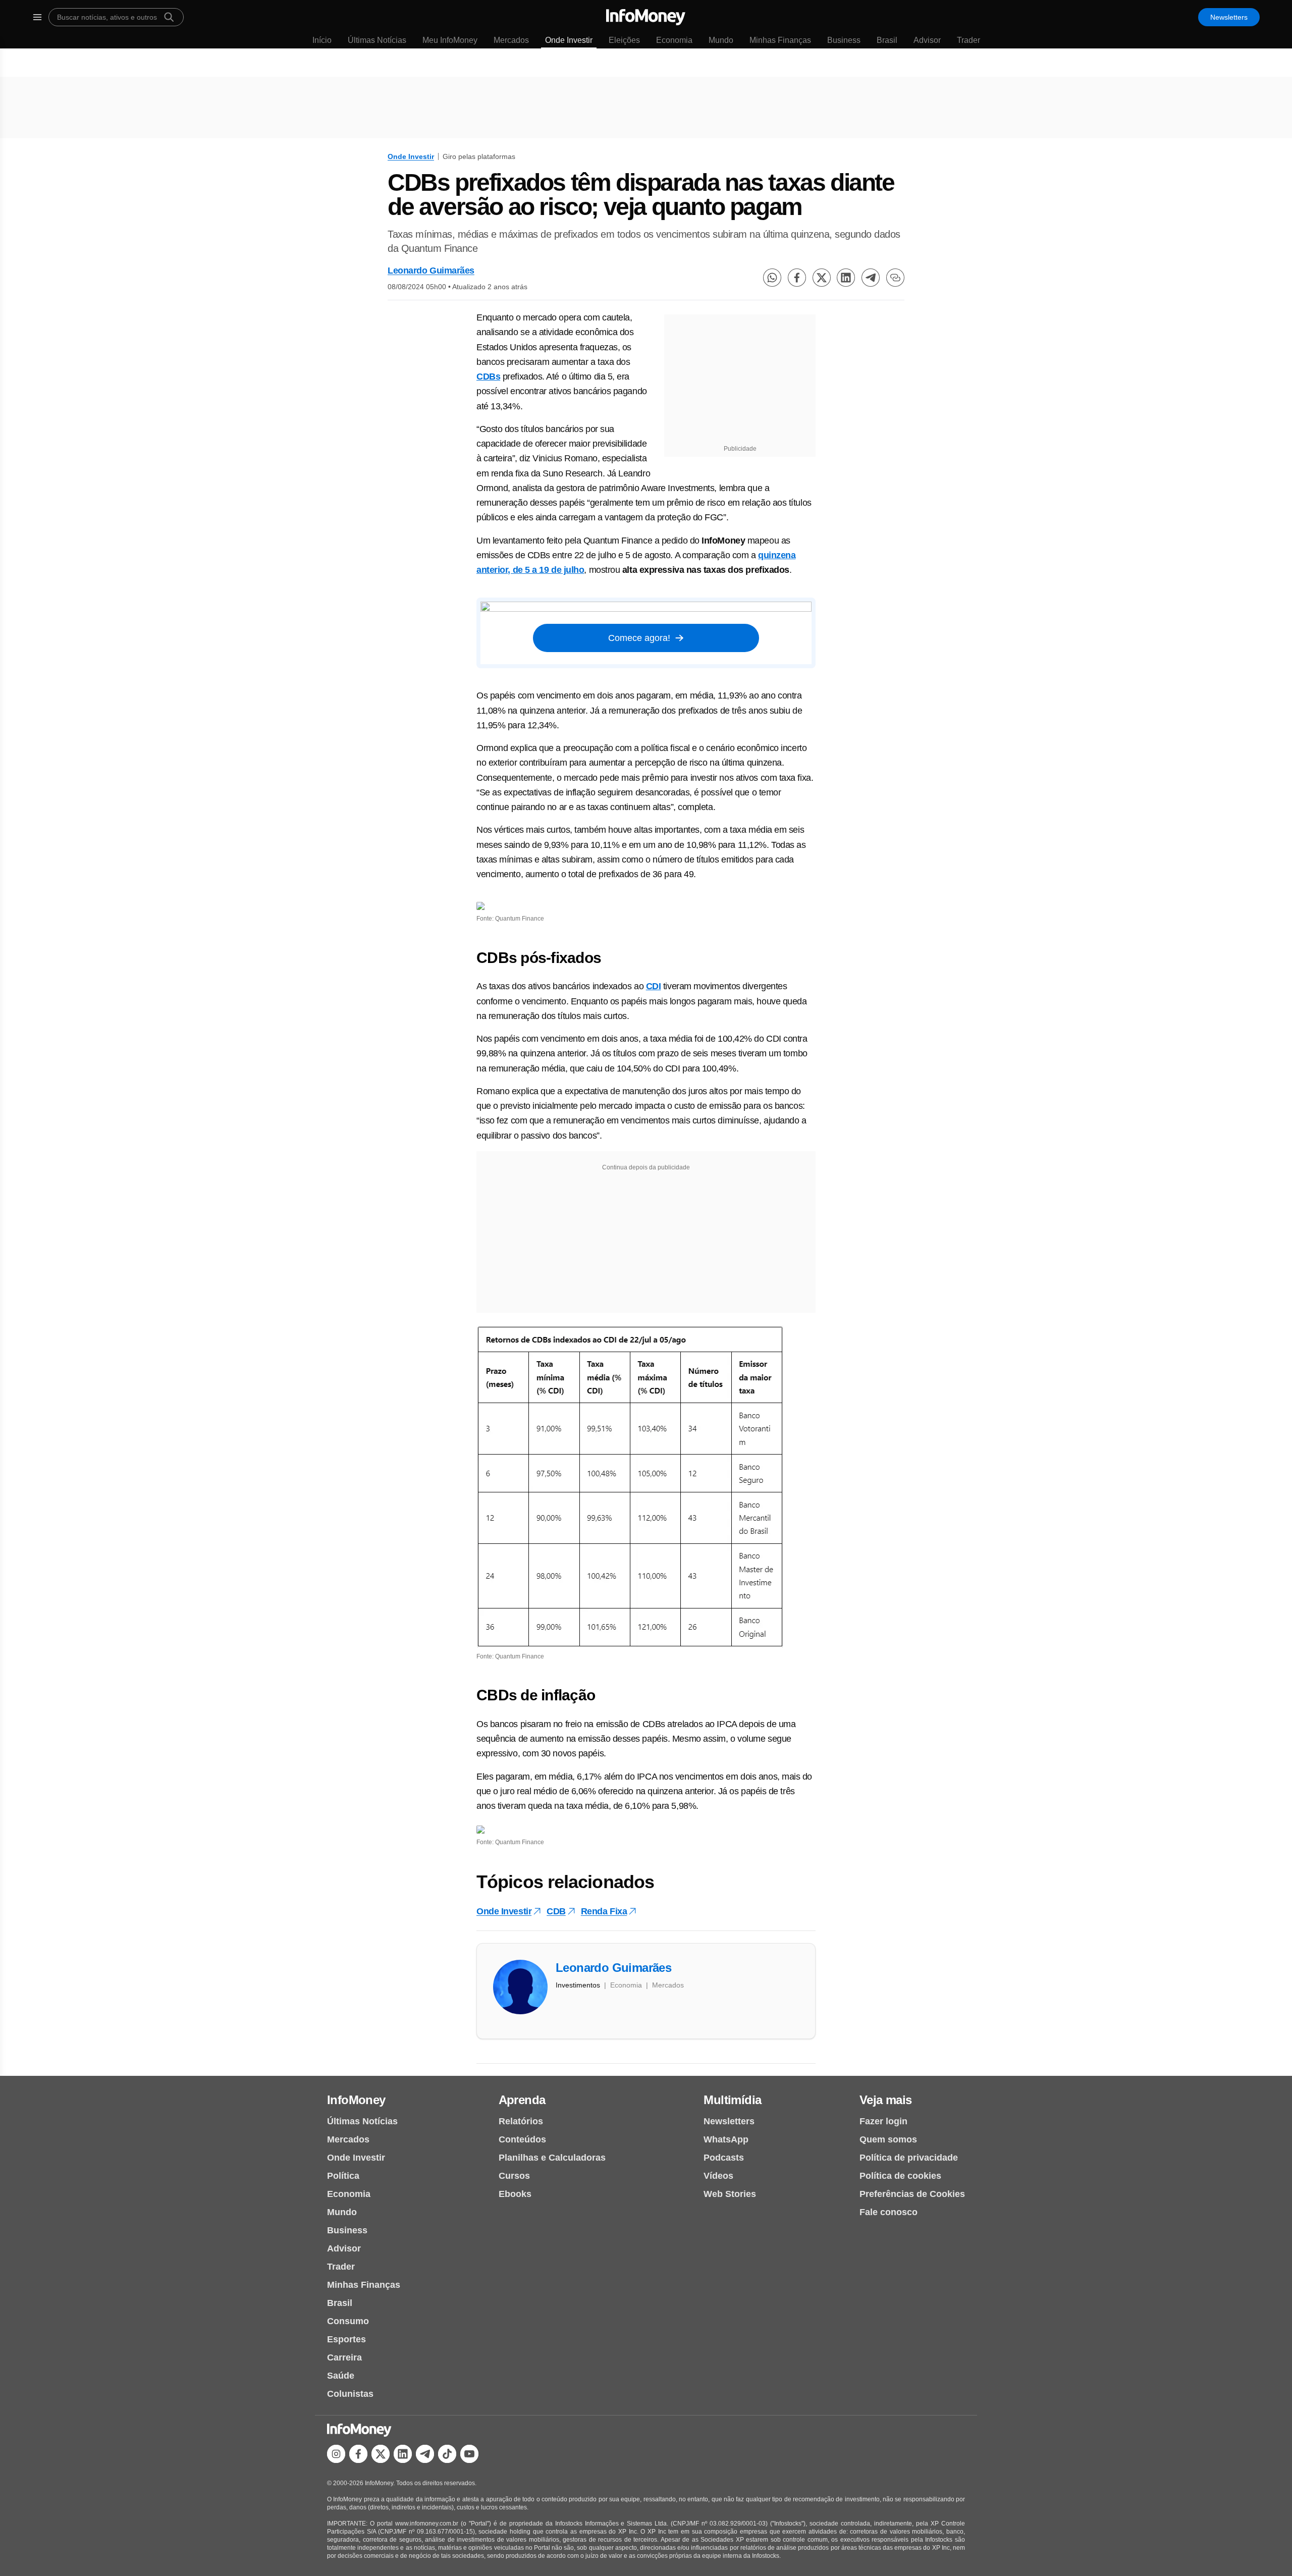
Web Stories (730, 2194)
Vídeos (718, 2176)
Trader (968, 40)
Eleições (624, 40)
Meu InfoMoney (450, 40)
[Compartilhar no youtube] (469, 2454)
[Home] (646, 17)
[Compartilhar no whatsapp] (772, 278)
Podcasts (724, 2158)
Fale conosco (889, 2212)
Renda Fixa (604, 1911)
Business (844, 40)
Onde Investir (569, 40)
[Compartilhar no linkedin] (846, 278)
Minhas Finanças (780, 40)
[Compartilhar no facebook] (797, 278)
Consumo (348, 2321)
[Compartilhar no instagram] (336, 2454)
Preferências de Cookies (912, 2194)
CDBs (488, 377)
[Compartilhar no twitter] (822, 278)
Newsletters (1229, 17)
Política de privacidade (909, 2158)
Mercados (511, 40)
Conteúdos (522, 2139)
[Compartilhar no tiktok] (447, 2454)
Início (322, 40)
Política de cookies (900, 2176)
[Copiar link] (895, 278)
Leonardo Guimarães (431, 271)
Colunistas (350, 2394)
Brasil (887, 40)
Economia (674, 40)
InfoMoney (356, 2100)
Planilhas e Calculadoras (552, 2158)
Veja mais (886, 2100)
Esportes (346, 2339)
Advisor (927, 40)
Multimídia (732, 2100)
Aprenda (522, 2100)
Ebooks (515, 2194)
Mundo (721, 40)
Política (343, 2176)
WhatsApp (726, 2139)
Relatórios (521, 2121)
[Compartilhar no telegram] (871, 278)
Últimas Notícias (377, 40)
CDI (654, 986)
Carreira (344, 2357)
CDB (556, 1911)
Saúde (341, 2376)
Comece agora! (639, 638)
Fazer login (883, 2121)
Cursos (514, 2176)
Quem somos (888, 2139)
